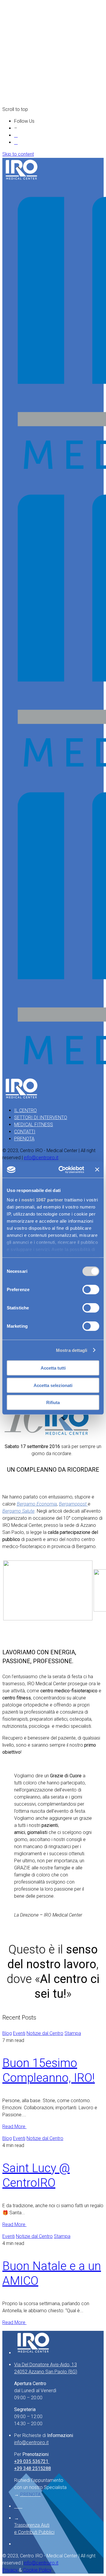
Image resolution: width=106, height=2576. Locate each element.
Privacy (11, 2570)
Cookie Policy (37, 2570)
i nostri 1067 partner (41, 1199)
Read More (14, 2127)
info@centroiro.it (41, 1158)
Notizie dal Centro (45, 2033)
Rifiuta (53, 1402)
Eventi (19, 2033)
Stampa (73, 2033)
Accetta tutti (53, 1368)
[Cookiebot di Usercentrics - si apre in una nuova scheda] (62, 1170)
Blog (7, 2033)
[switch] (91, 1290)
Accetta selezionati (53, 1385)
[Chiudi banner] (97, 1170)
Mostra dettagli (72, 1350)
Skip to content (18, 154)
